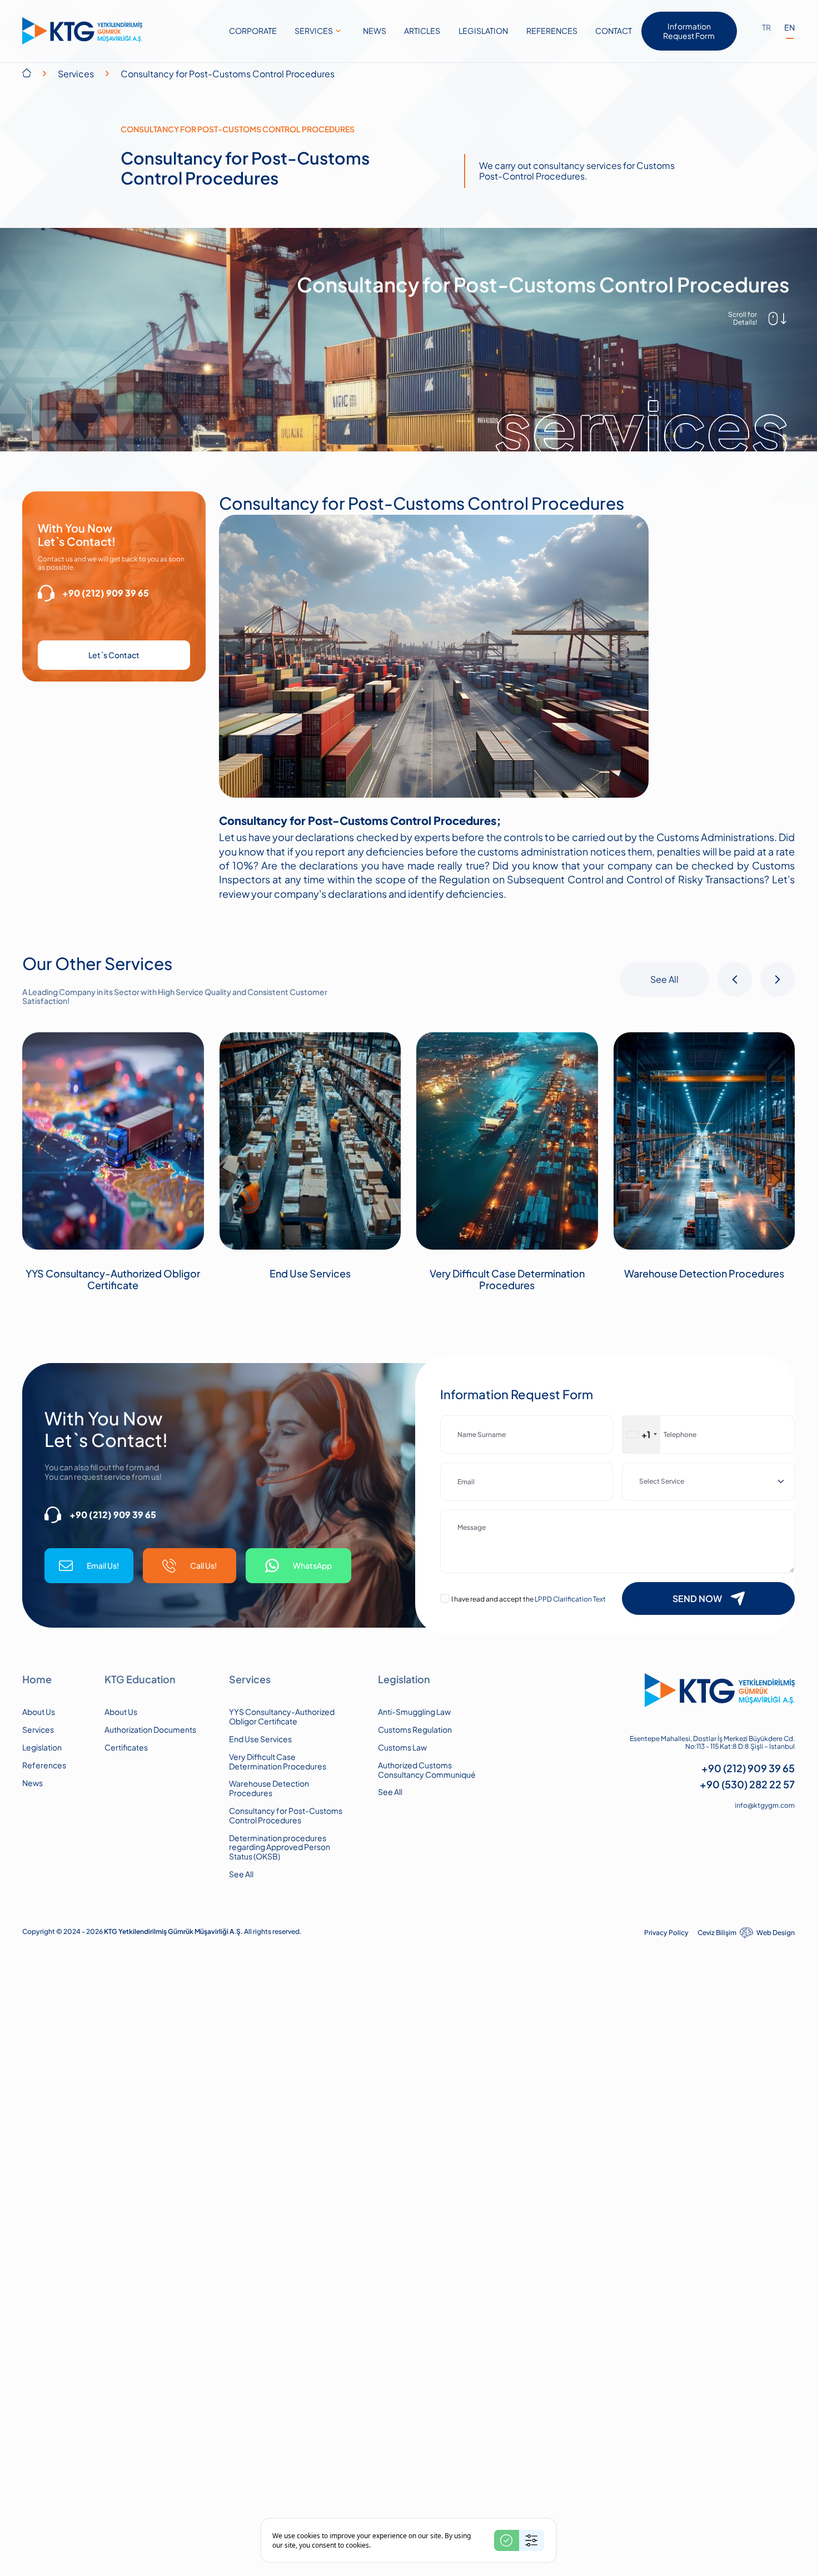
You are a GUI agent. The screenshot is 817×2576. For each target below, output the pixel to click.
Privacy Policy (666, 1933)
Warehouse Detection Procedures (704, 1274)
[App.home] (27, 73)
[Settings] (532, 2540)
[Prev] (735, 979)
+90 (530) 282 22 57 (747, 1784)
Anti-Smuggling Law (414, 1712)
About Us (39, 1712)
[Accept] (507, 2540)
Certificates (126, 1747)
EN (789, 28)
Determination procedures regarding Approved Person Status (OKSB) (280, 1847)
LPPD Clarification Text (570, 1599)
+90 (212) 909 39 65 (106, 593)
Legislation (42, 1747)
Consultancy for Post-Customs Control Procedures (286, 1816)
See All (664, 979)
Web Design (776, 1933)
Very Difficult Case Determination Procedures (507, 1279)
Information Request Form (689, 31)
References (44, 1765)
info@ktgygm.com (765, 1806)
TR (766, 28)
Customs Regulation (415, 1730)
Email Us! (103, 1565)
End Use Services (310, 1274)
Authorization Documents (150, 1730)
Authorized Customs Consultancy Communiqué (427, 1770)
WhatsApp (312, 1565)
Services (76, 74)
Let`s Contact (114, 655)
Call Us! (203, 1565)
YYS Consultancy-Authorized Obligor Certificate (113, 1279)
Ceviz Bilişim (717, 1933)
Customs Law (402, 1747)
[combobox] (641, 1434)
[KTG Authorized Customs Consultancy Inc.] (82, 31)
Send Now (697, 1598)
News (33, 1783)
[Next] (778, 979)
